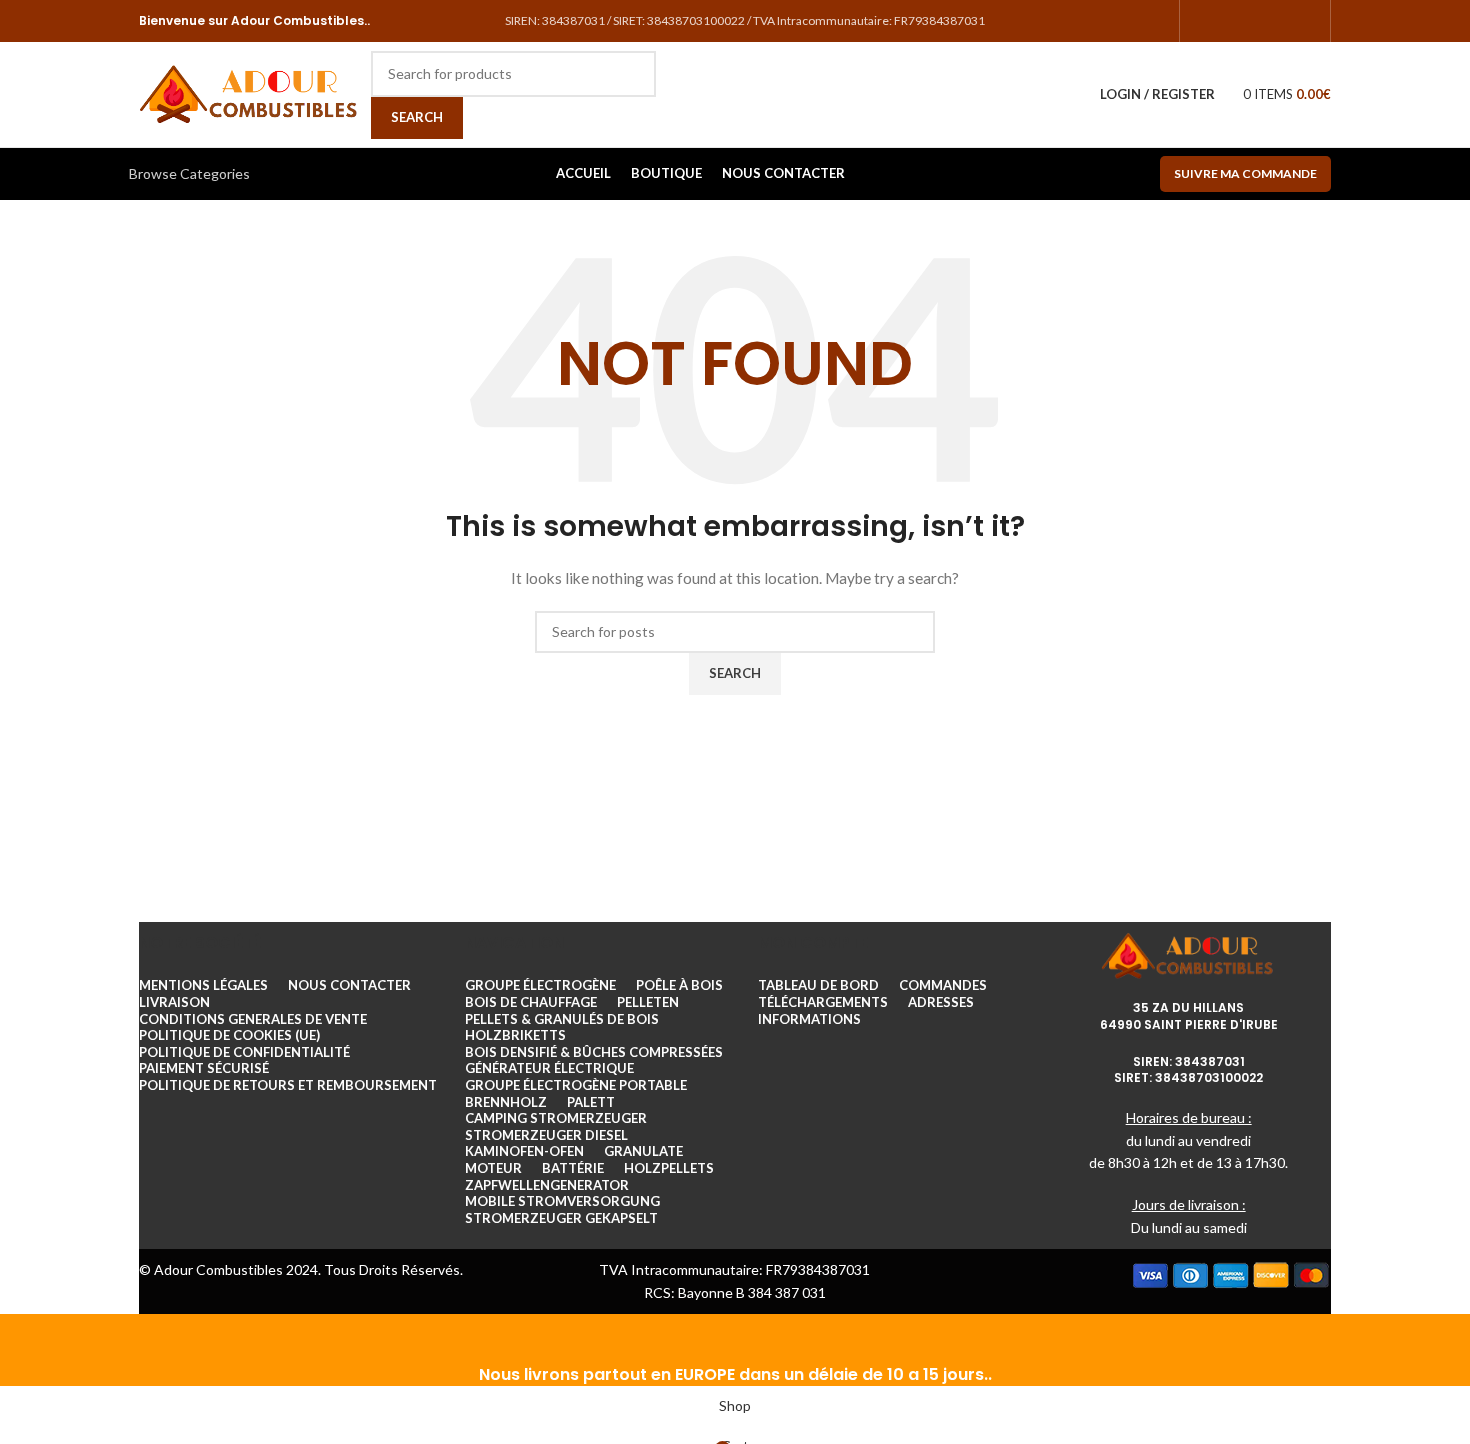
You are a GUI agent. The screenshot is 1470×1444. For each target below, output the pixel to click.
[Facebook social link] (1203, 21)
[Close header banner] (25, 1339)
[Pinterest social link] (1307, 21)
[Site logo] (250, 92)
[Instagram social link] (1255, 21)
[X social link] (1229, 21)
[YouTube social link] (1281, 21)
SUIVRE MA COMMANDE (1245, 173)
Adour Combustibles (296, 20)
